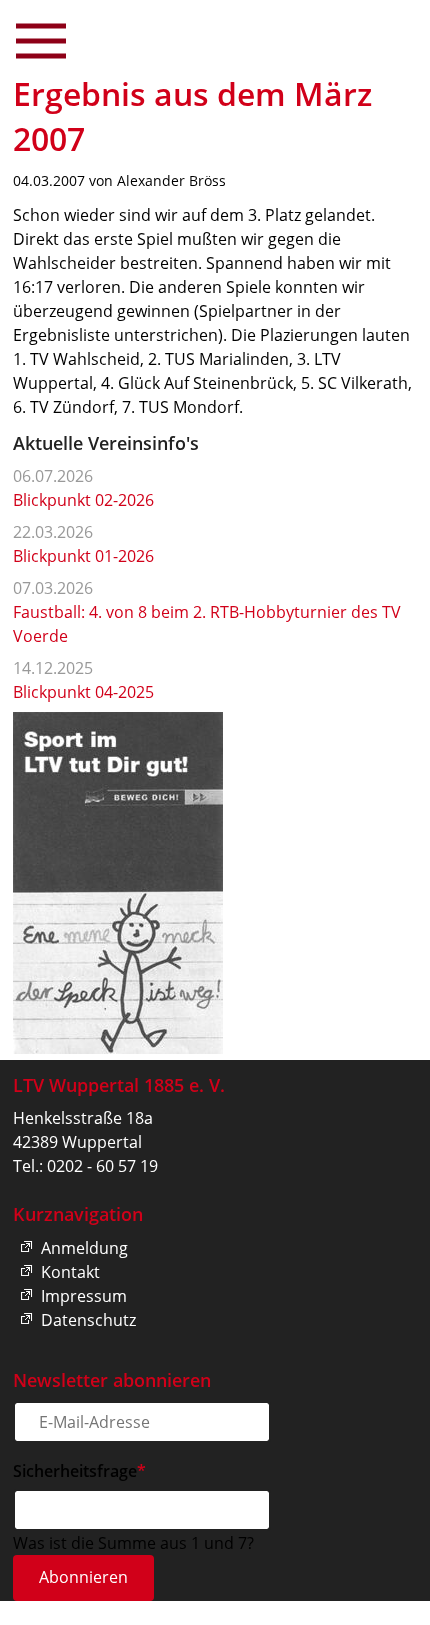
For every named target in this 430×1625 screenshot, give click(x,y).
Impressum (84, 1296)
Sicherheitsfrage (79, 1470)
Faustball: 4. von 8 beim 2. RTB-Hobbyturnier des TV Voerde (207, 624)
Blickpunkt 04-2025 (83, 692)
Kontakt (70, 1272)
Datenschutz (88, 1320)
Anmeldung (84, 1248)
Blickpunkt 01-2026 (83, 556)
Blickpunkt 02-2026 (83, 500)
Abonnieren (83, 1577)
